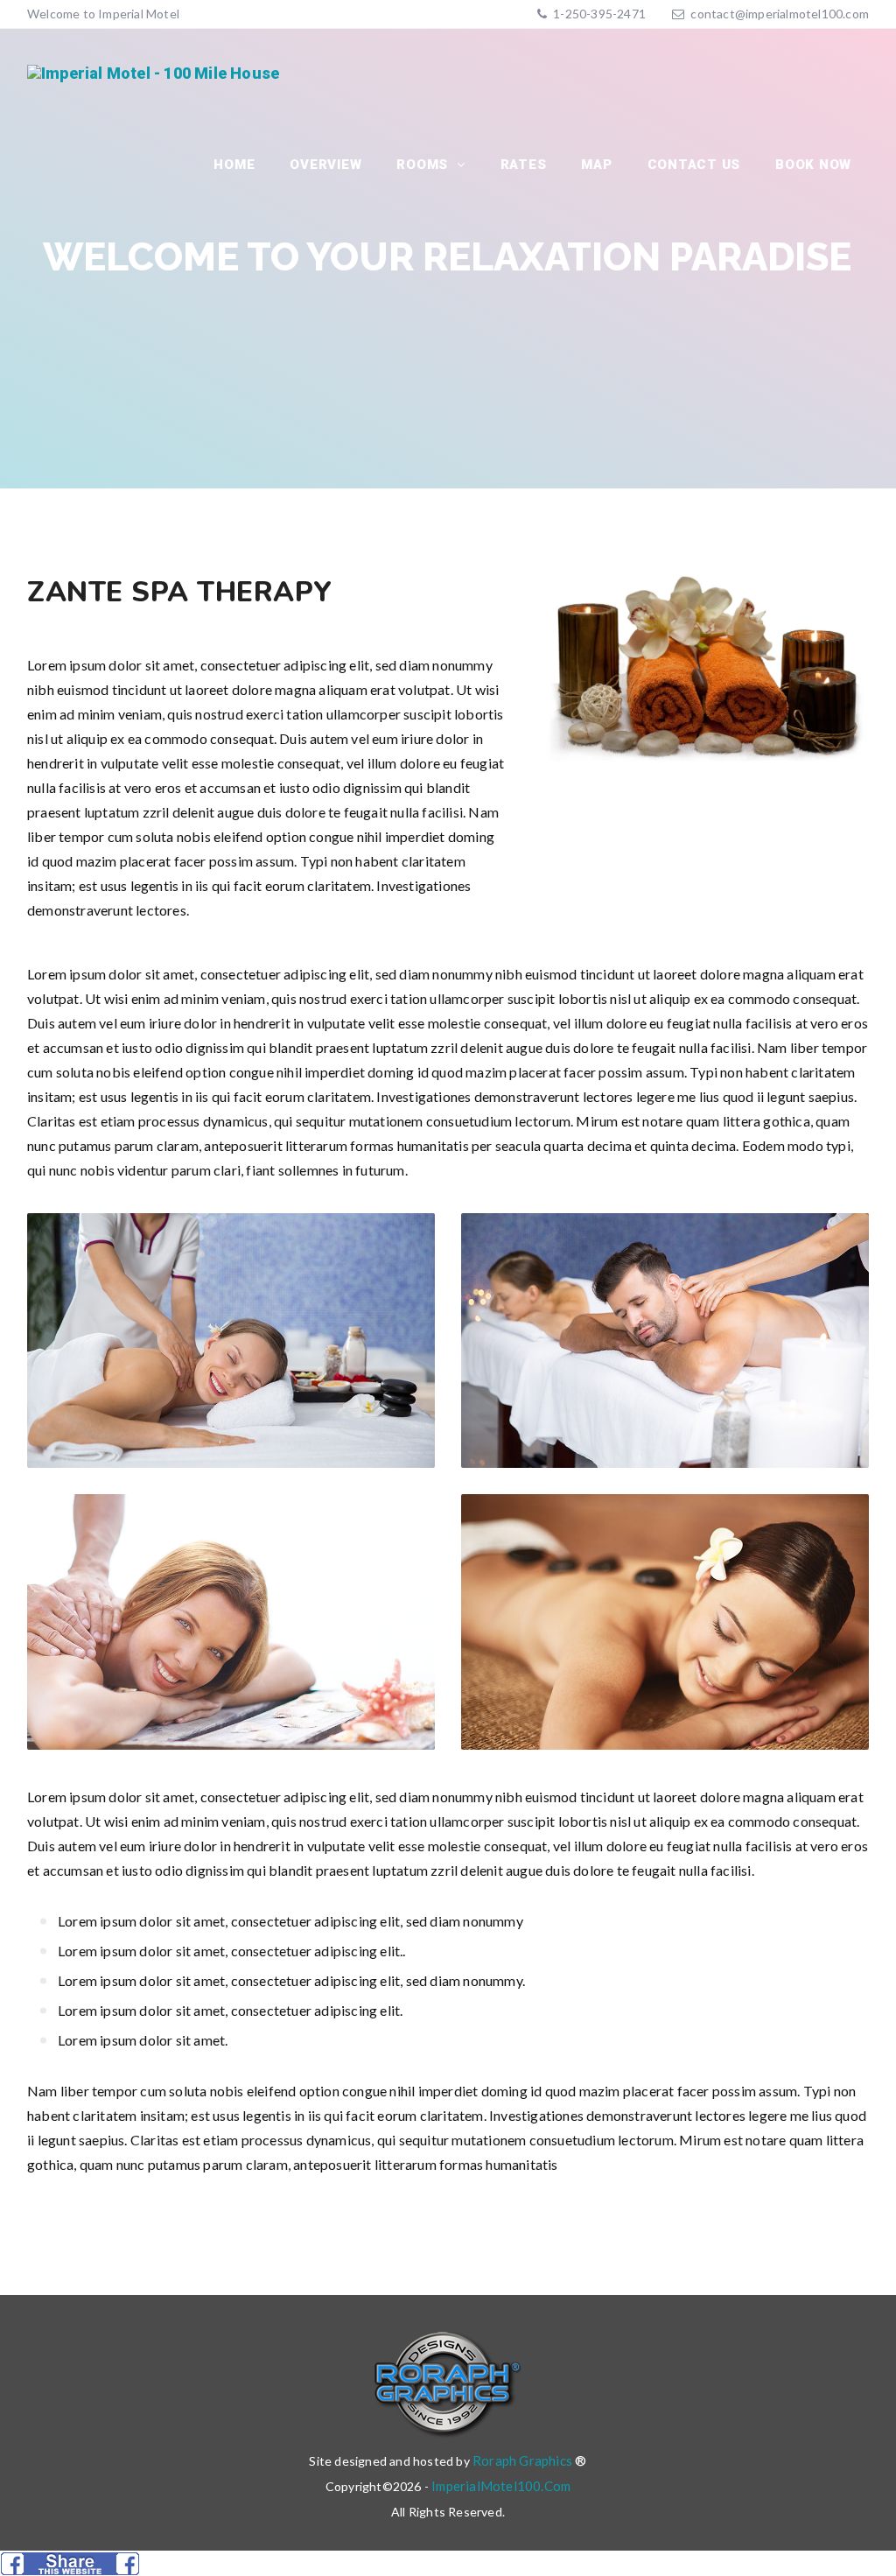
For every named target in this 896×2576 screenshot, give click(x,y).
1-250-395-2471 (598, 14)
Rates (524, 165)
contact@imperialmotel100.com (780, 14)
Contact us (694, 165)
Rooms (424, 165)
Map (596, 165)
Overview (325, 165)
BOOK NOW (813, 165)
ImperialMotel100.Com (501, 2486)
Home (234, 165)
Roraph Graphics (522, 2460)
